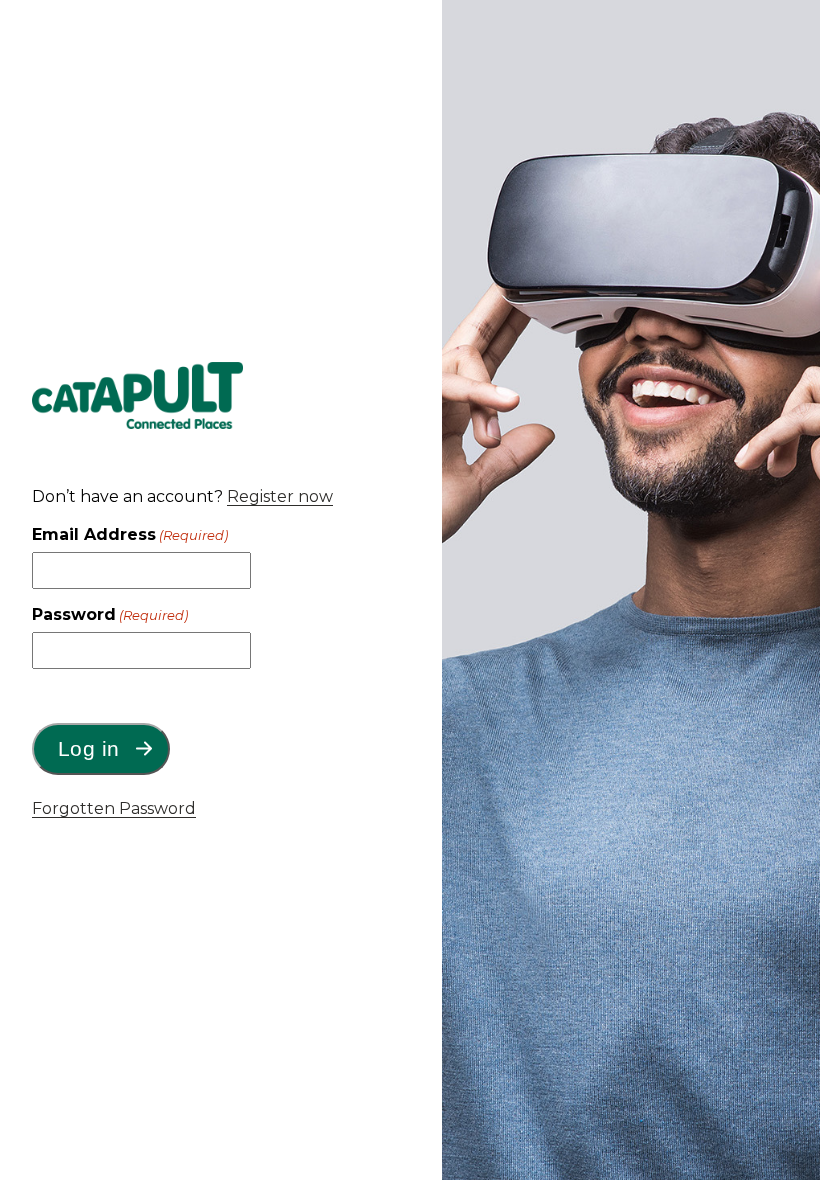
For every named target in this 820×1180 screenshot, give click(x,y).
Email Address (130, 534)
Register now (280, 496)
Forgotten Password (114, 808)
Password (110, 614)
